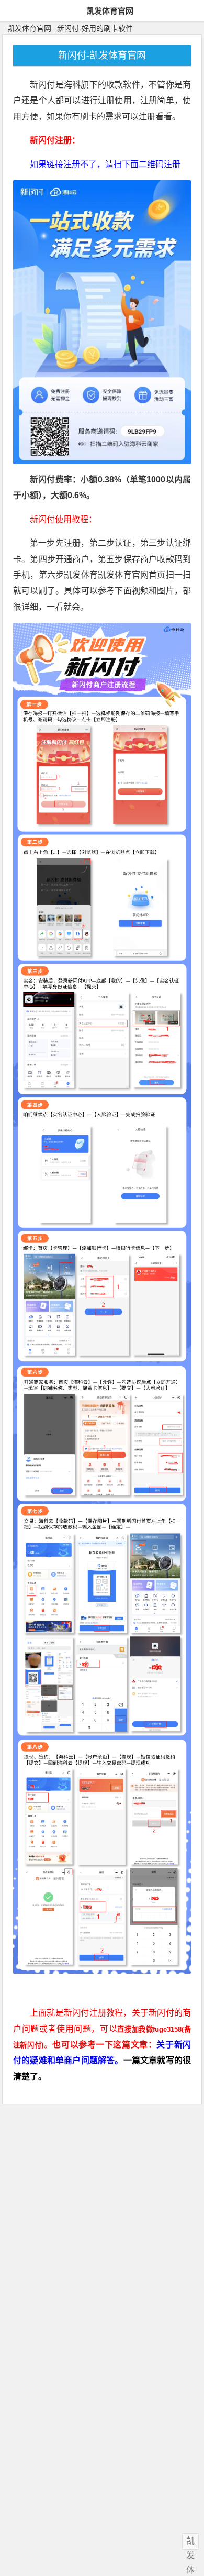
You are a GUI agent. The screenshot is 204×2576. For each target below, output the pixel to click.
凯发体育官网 (110, 11)
